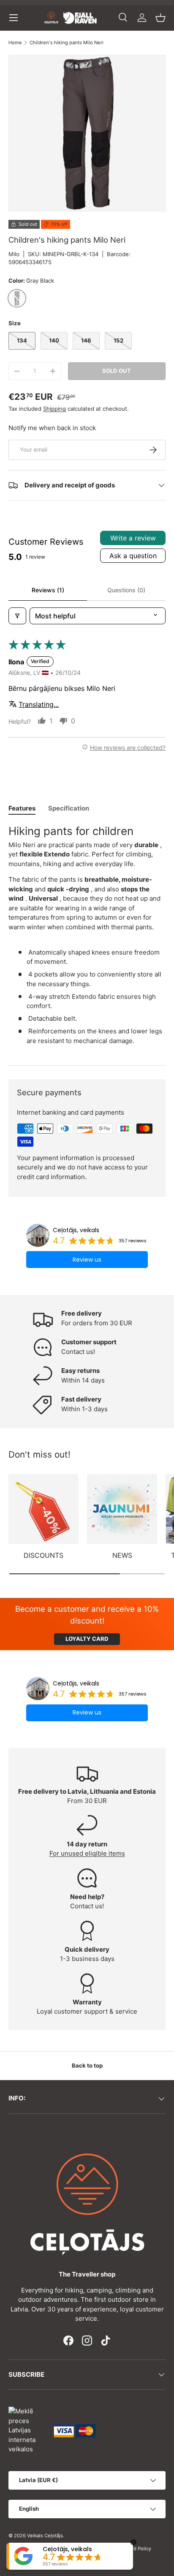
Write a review (133, 538)
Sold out (117, 371)
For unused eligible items (87, 1853)
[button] (160, 18)
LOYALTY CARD (87, 1639)
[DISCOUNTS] (43, 1509)
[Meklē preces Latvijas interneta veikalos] (27, 2430)
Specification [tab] (69, 808)
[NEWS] (122, 1509)
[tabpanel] (87, 938)
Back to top (87, 2065)
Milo (14, 254)
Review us (87, 1260)
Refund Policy (136, 2549)
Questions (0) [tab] (126, 590)
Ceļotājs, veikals (76, 1230)
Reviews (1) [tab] (48, 590)
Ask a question (133, 556)
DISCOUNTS (43, 1555)
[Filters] (17, 616)
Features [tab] (22, 808)
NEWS (122, 1555)
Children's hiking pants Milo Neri (67, 43)
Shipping (54, 409)
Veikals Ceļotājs (45, 2536)
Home (15, 43)
